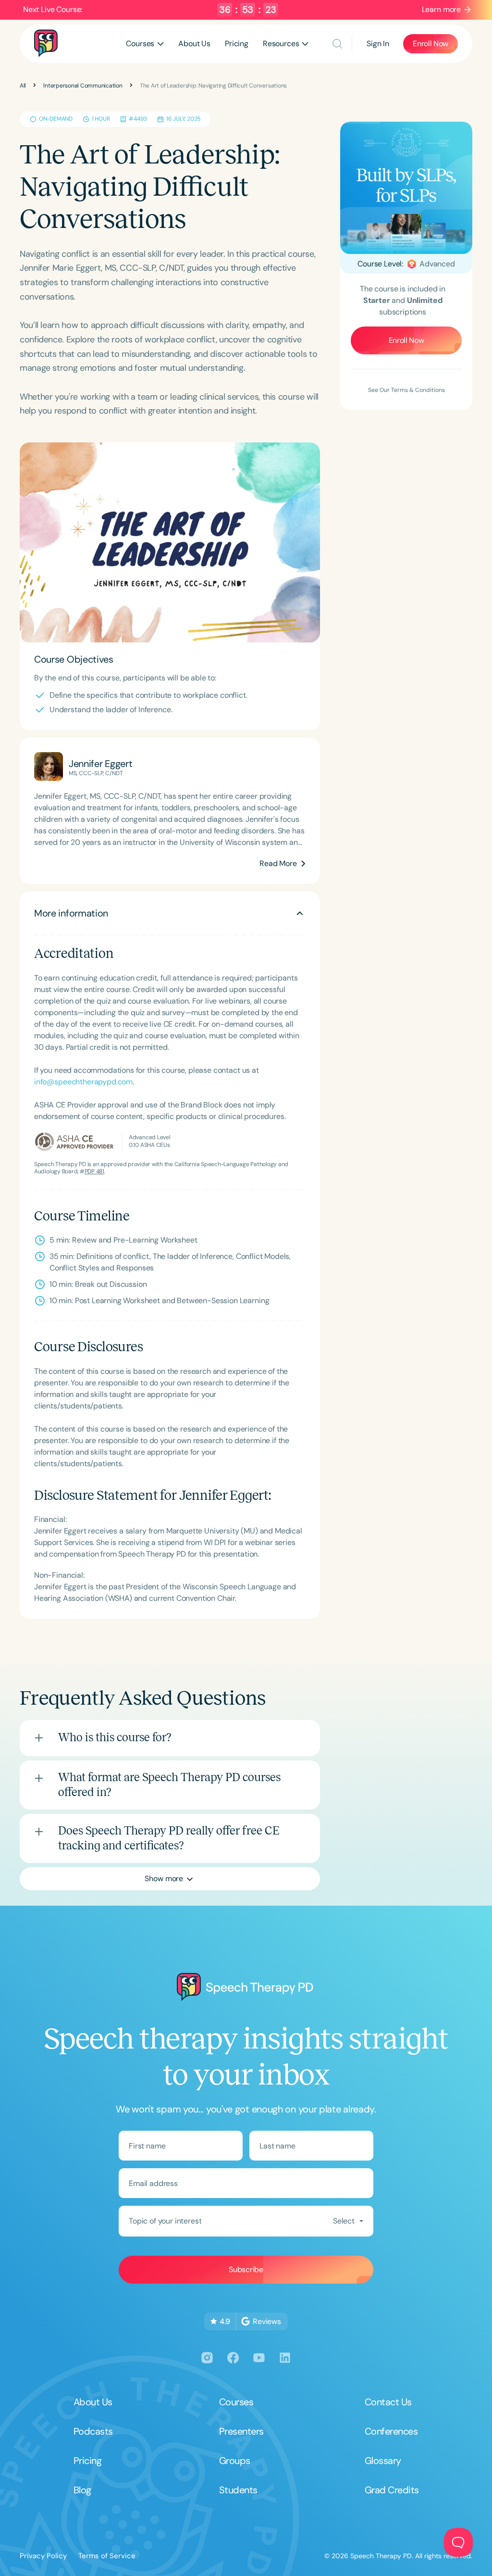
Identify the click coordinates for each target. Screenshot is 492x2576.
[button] (145, 44)
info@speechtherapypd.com (83, 1082)
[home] (46, 44)
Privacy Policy (43, 2556)
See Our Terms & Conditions (406, 390)
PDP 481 (94, 1171)
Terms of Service (107, 2556)
